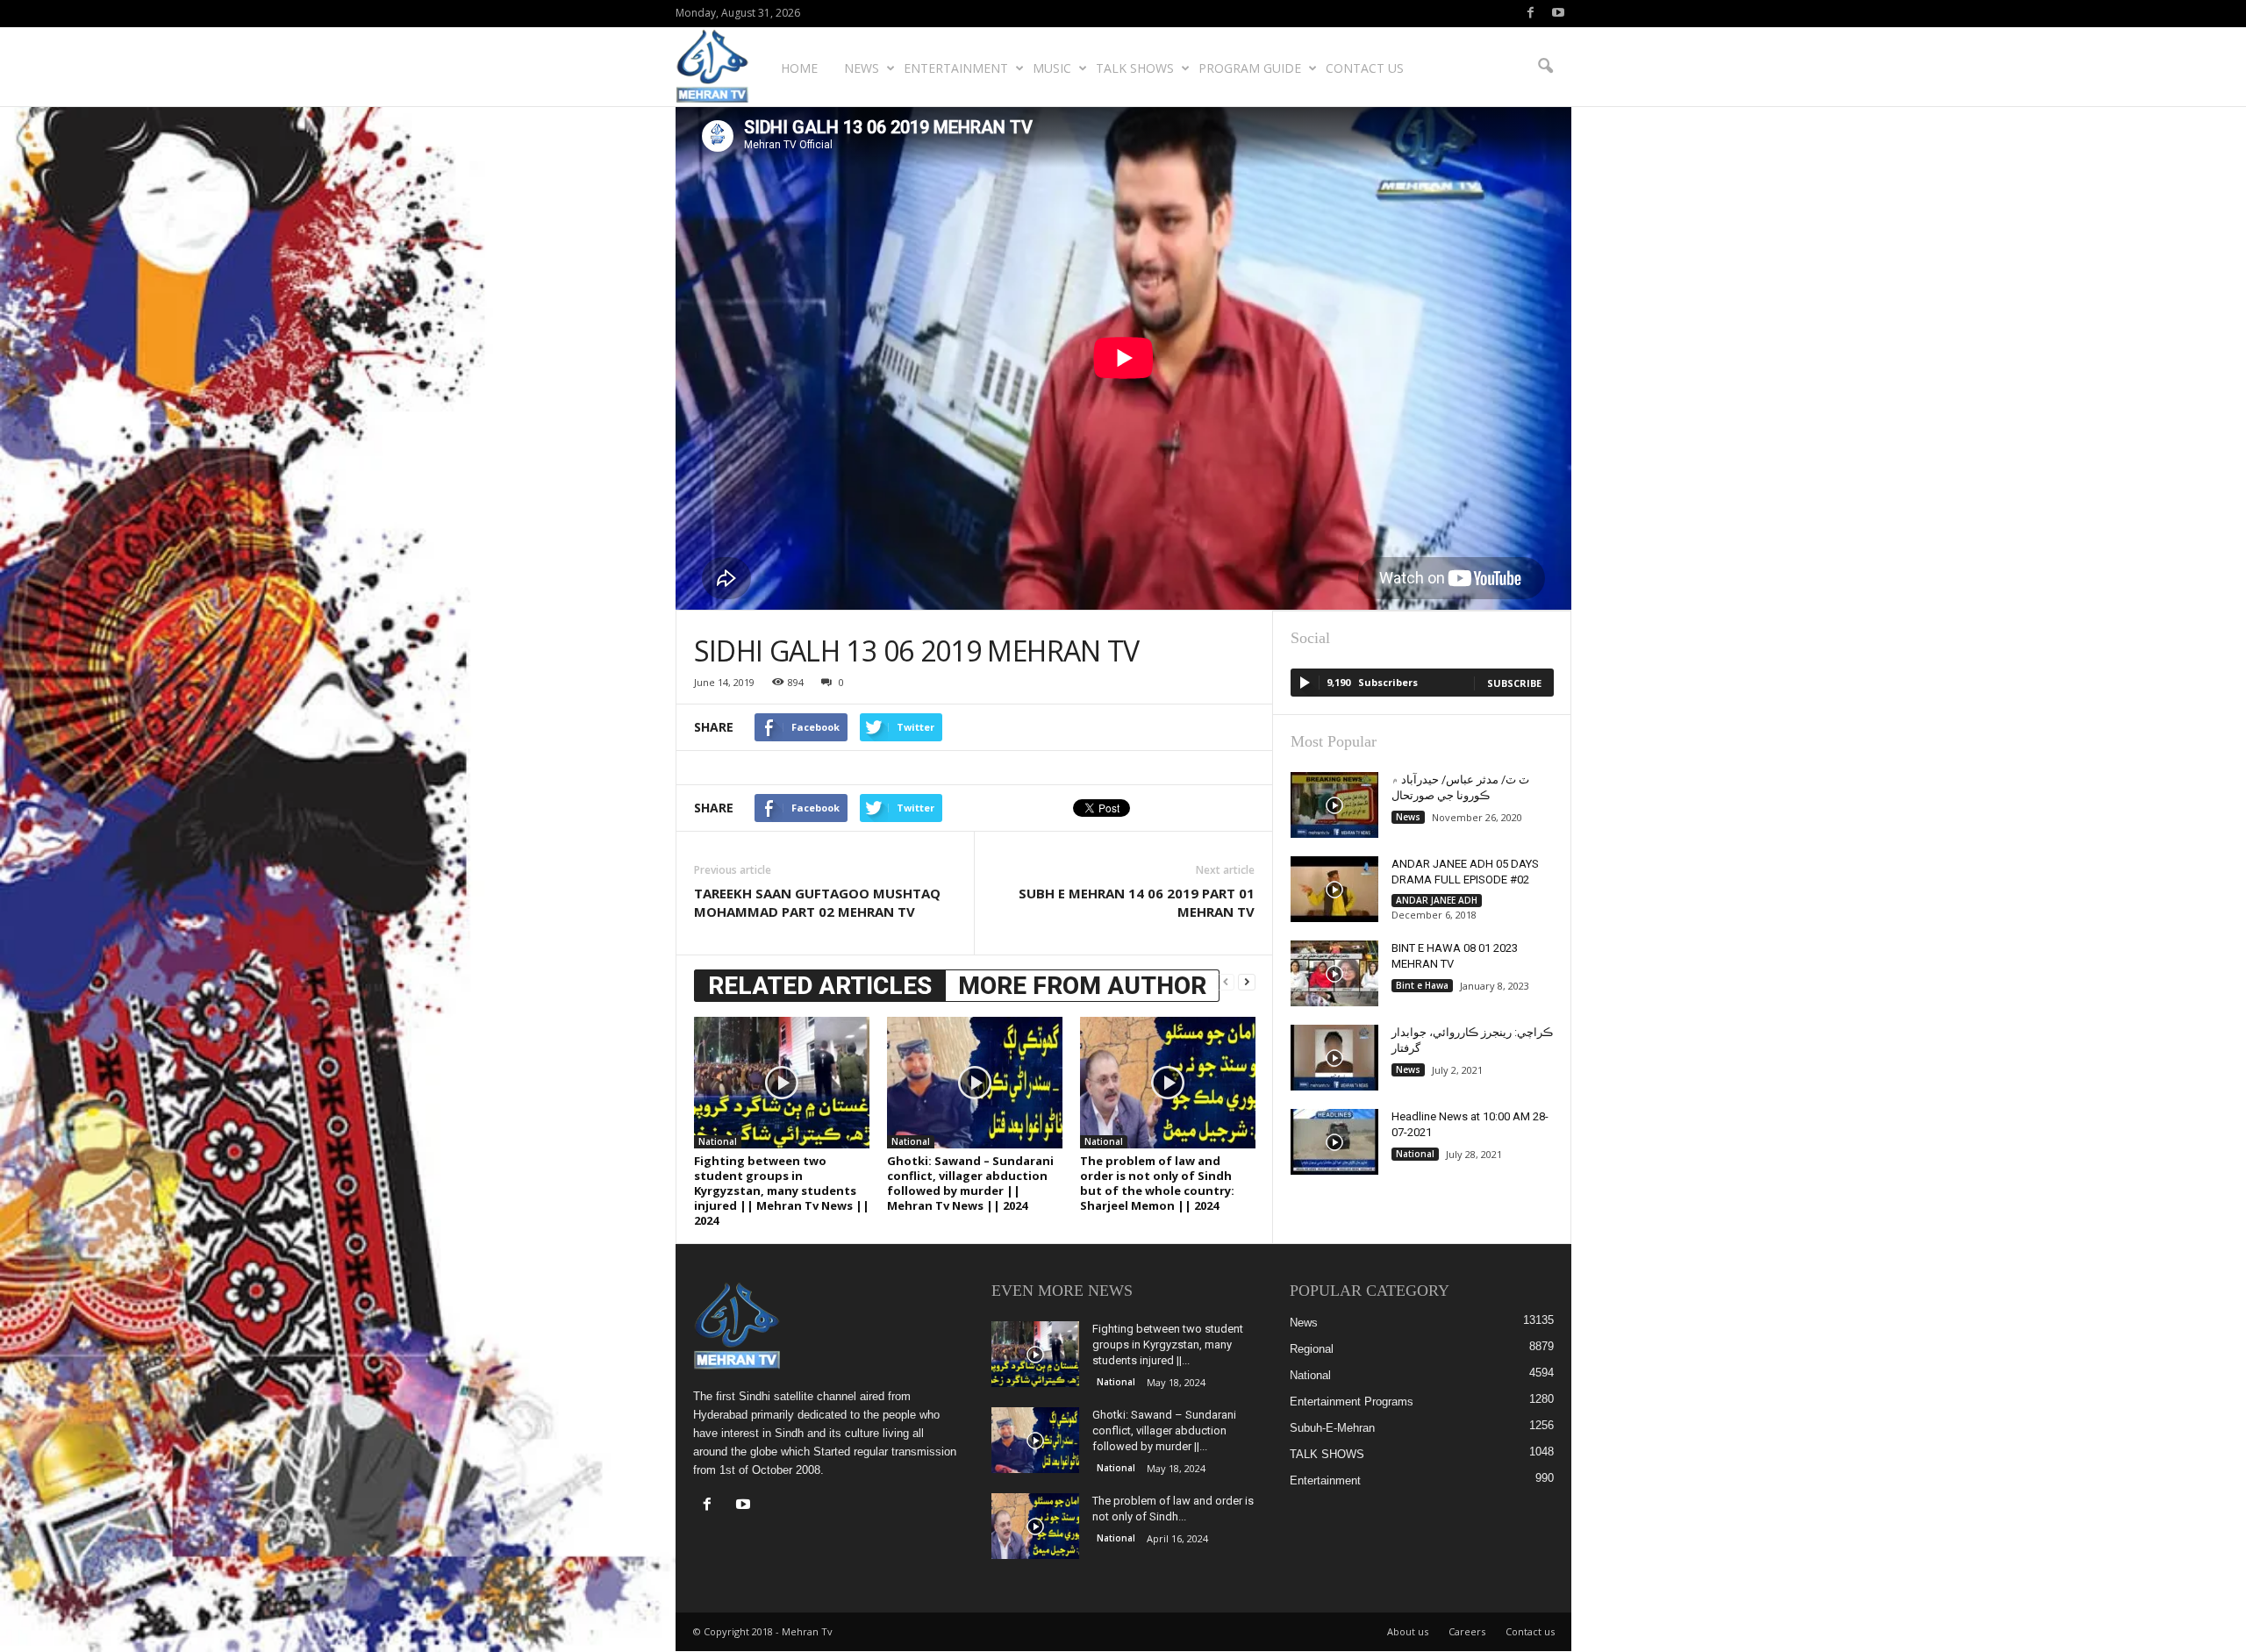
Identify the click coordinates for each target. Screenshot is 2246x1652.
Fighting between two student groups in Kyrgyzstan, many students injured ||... (1168, 1344)
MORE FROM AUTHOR (1082, 986)
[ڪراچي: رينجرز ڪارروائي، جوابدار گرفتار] (1334, 1058)
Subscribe (1514, 683)
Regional (1312, 1349)
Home (799, 68)
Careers (1467, 1631)
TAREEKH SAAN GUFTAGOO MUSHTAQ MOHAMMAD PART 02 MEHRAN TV (817, 902)
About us (1408, 1631)
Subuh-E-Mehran (1332, 1428)
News (862, 68)
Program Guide (1250, 68)
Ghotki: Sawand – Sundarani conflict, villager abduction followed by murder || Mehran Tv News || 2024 (970, 1183)
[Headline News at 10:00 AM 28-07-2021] (1334, 1142)
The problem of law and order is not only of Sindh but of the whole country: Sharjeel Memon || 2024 (1157, 1183)
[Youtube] (1558, 14)
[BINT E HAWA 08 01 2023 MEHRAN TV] (1334, 973)
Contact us (1365, 68)
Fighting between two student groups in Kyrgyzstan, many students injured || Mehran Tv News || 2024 (782, 1191)
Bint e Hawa (1422, 985)
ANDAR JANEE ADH (1437, 900)
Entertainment (956, 68)
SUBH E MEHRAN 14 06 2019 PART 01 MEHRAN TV (1137, 902)
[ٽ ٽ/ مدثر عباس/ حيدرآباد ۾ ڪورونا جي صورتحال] (1334, 805)
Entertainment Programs (1352, 1402)
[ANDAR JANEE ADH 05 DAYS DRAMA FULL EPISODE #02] (1334, 889)
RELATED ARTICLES (820, 986)
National (718, 1141)
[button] (1545, 67)
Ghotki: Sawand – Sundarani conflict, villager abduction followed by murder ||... (1164, 1430)
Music (1052, 68)
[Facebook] (1531, 14)
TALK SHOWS (1135, 68)
